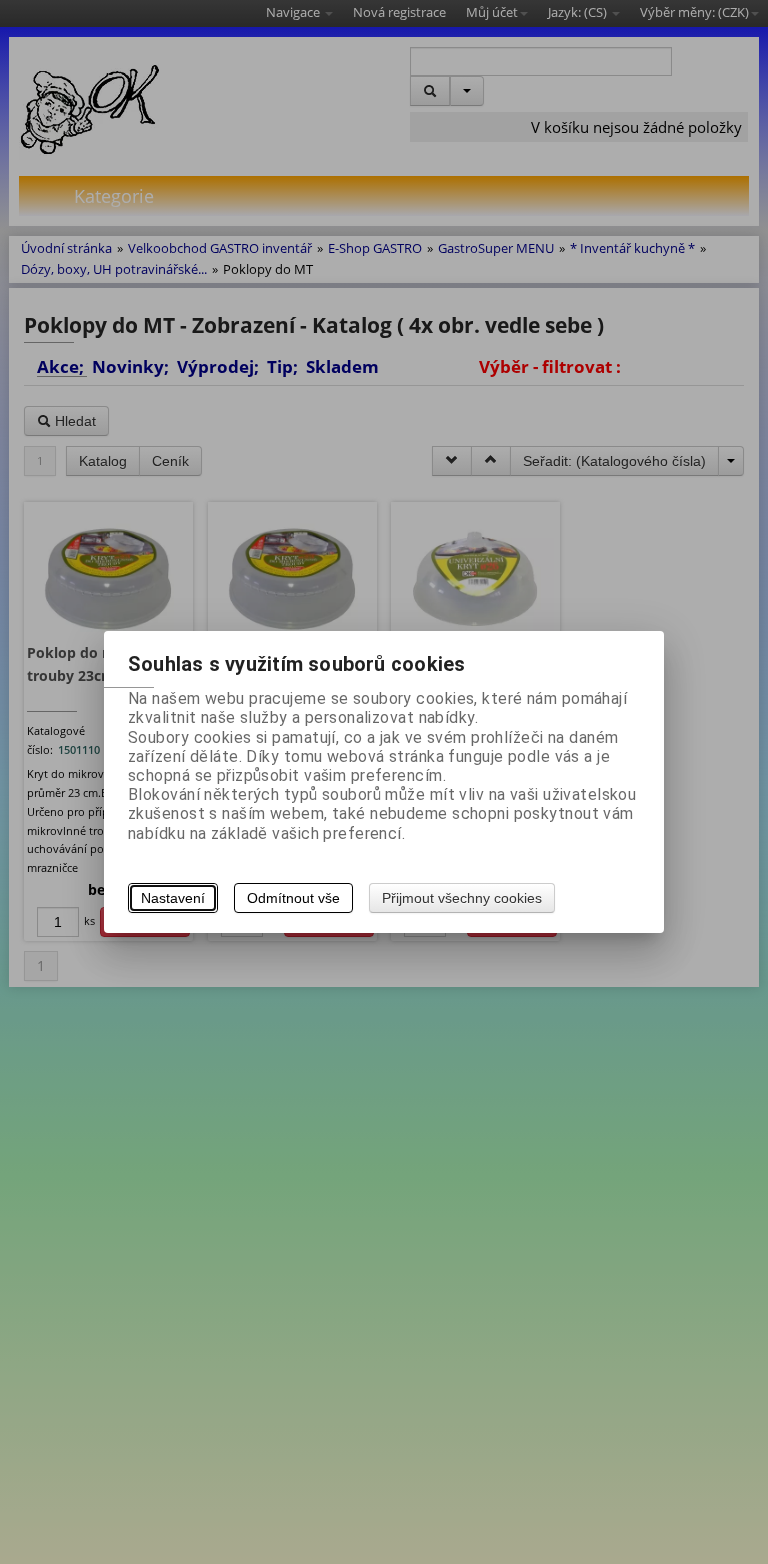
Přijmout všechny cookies (462, 898)
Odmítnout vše (293, 898)
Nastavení (173, 898)
